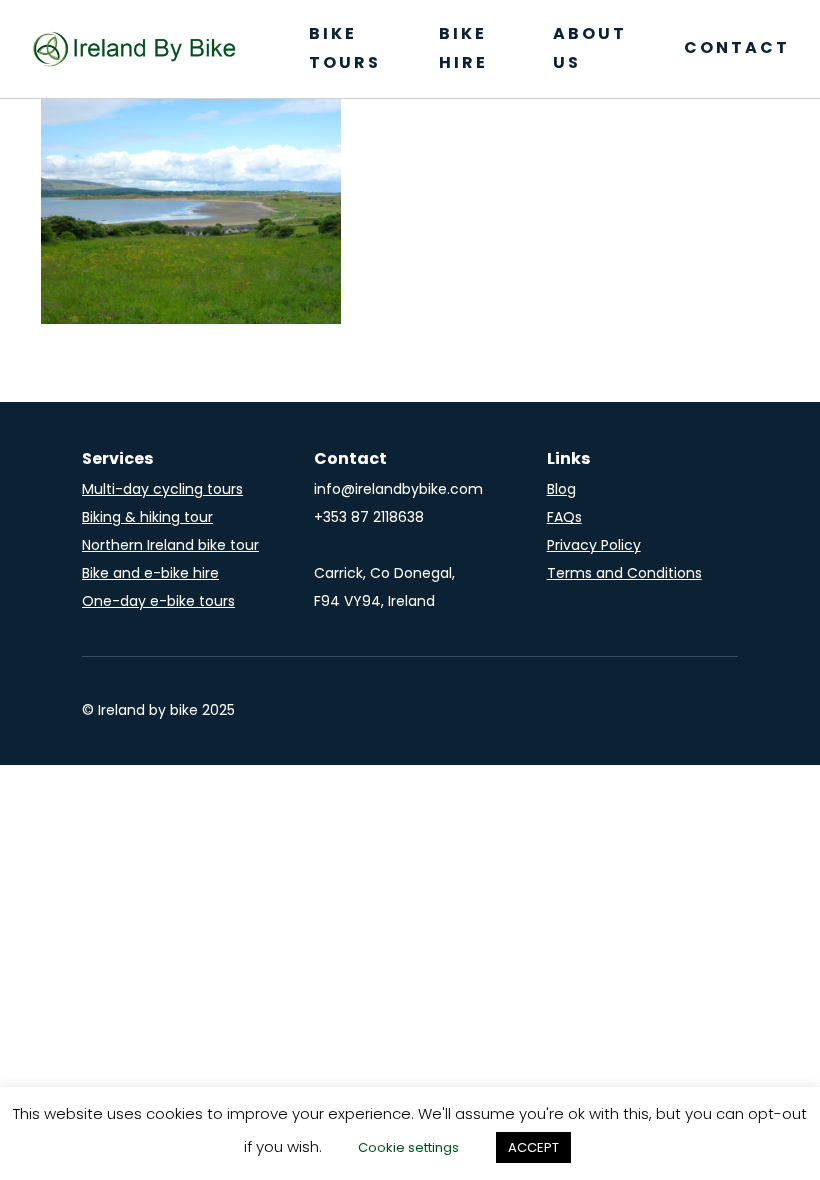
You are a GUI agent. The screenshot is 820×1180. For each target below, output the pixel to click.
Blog (561, 489)
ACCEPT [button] (533, 1147)
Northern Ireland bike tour (170, 545)
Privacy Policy (594, 545)
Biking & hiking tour (147, 517)
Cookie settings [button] (408, 1147)
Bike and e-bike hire (150, 573)
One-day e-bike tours (158, 601)
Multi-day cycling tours (162, 489)
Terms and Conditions (624, 573)
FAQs (564, 517)
